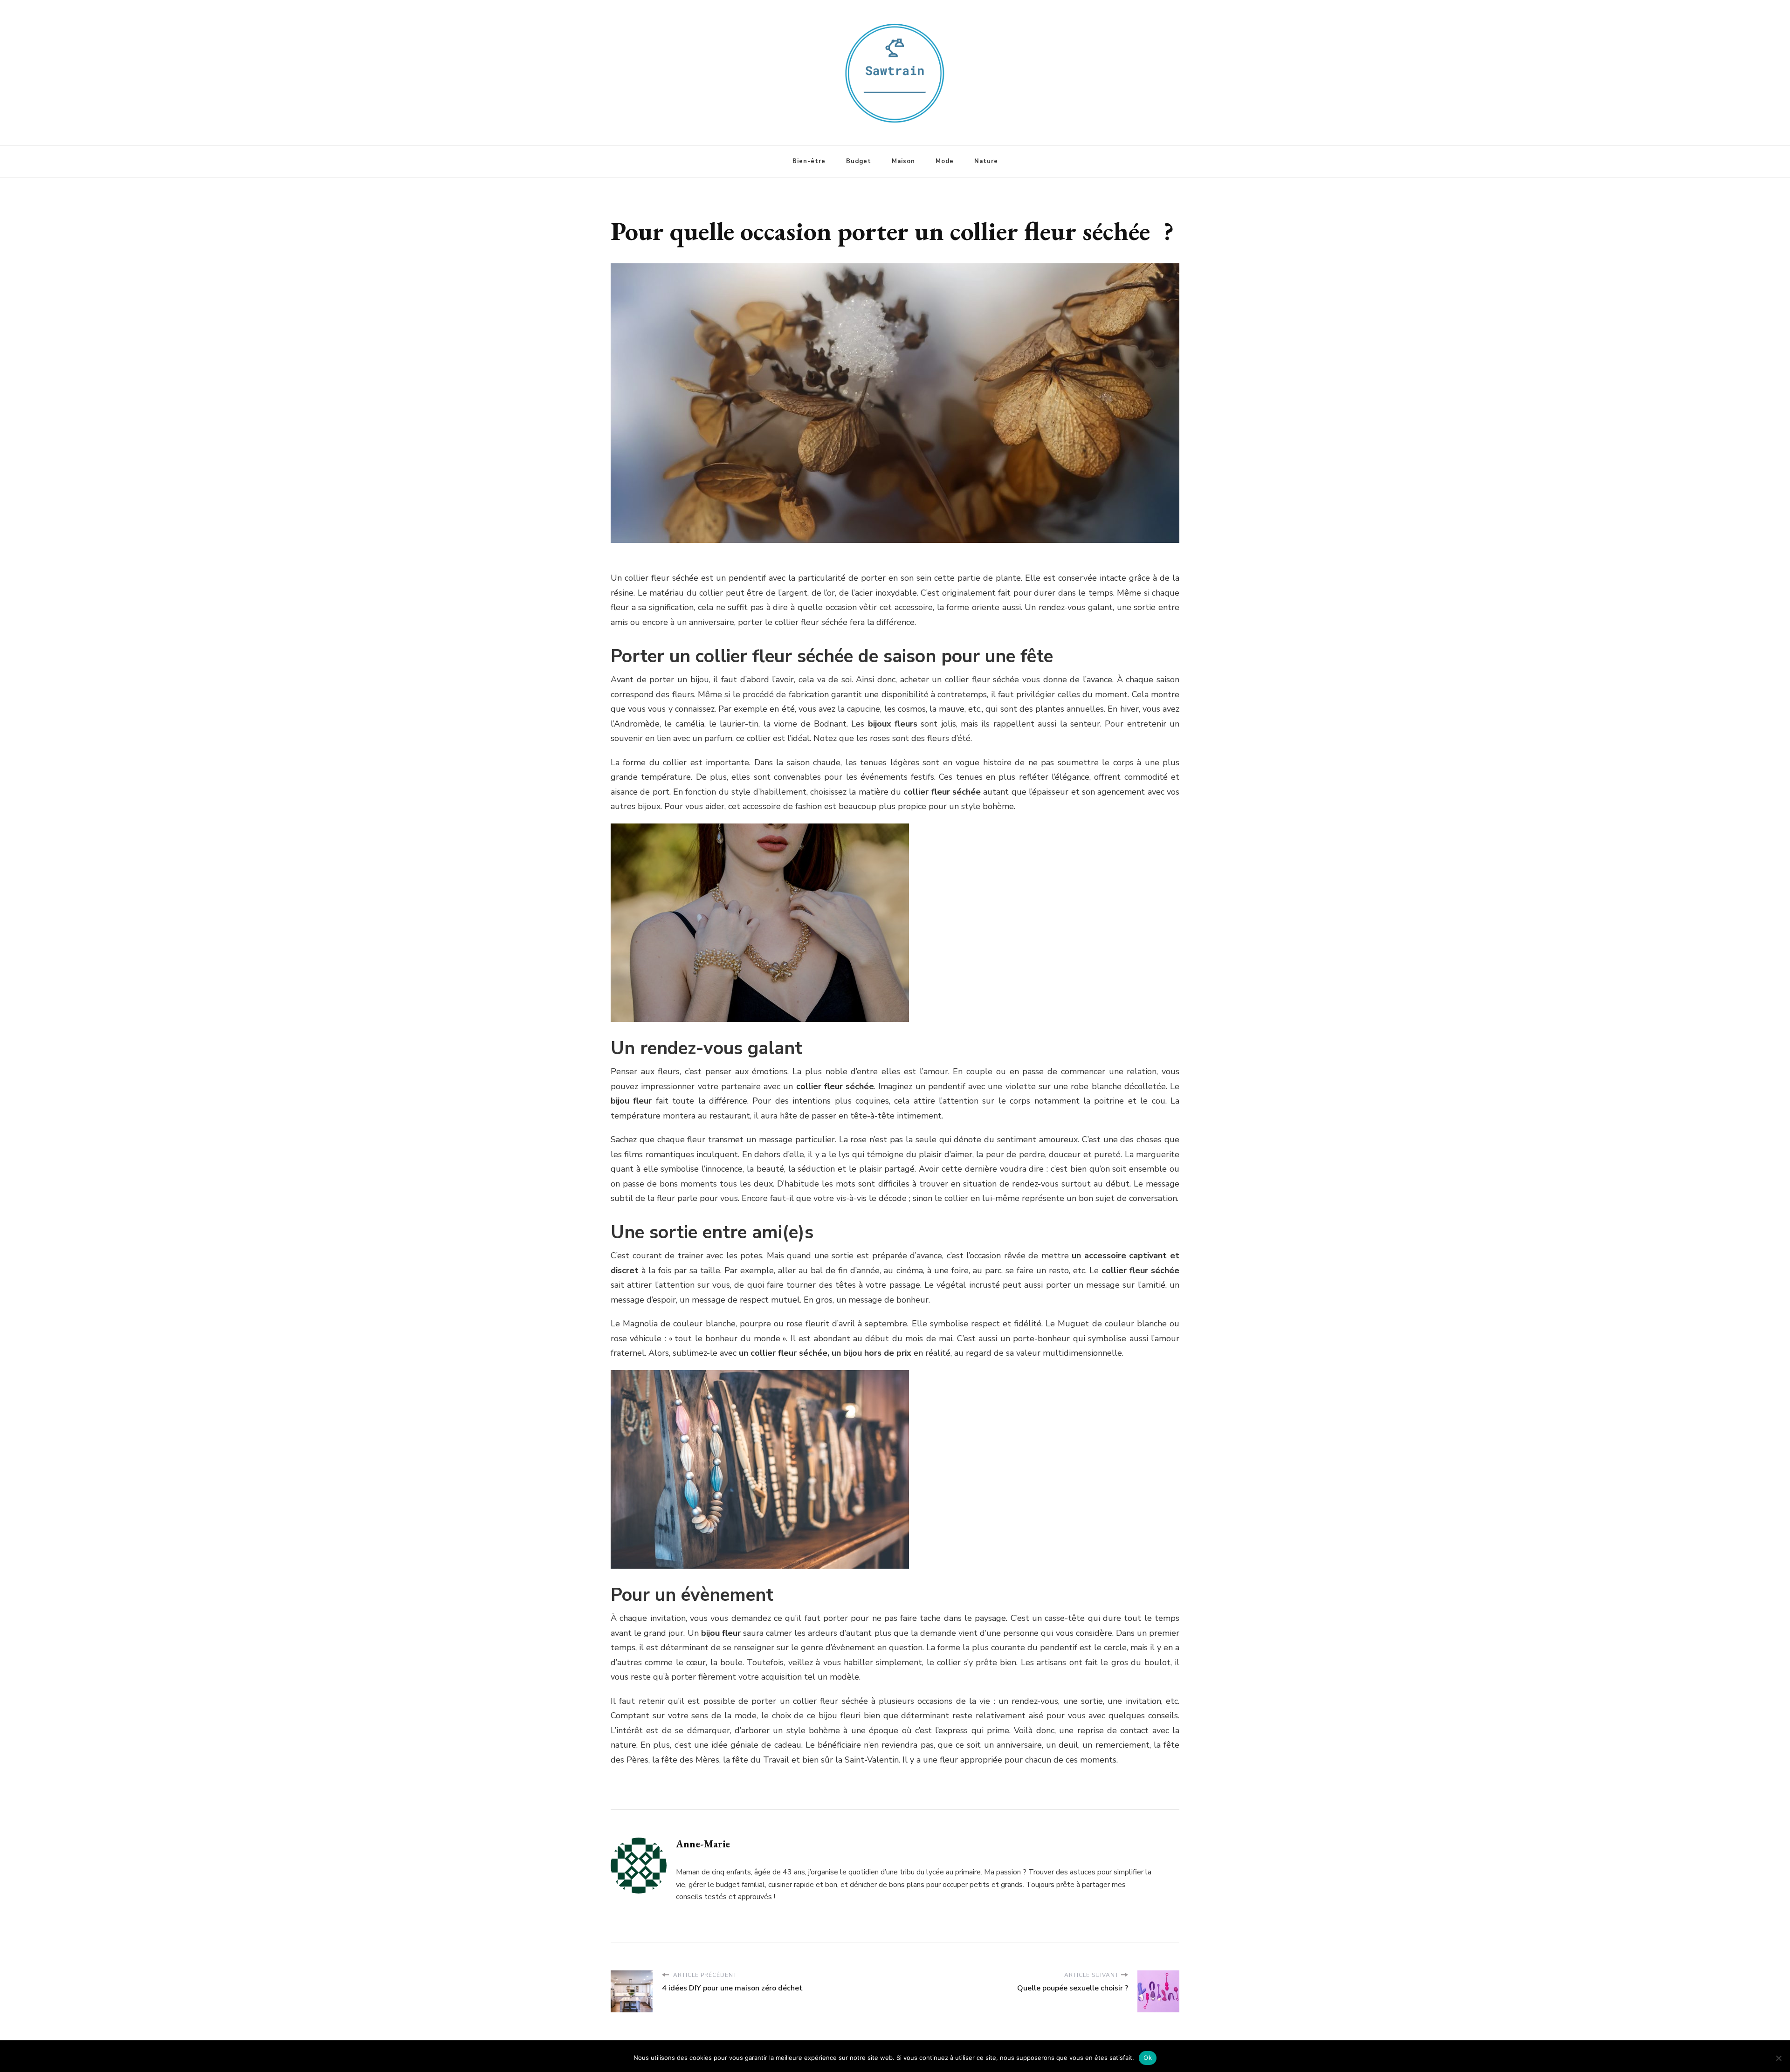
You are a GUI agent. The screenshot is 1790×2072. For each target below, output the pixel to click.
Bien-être (809, 161)
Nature (986, 161)
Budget (859, 161)
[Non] (1778, 2058)
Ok (1148, 2058)
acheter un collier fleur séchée (960, 679)
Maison (903, 161)
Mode (945, 161)
